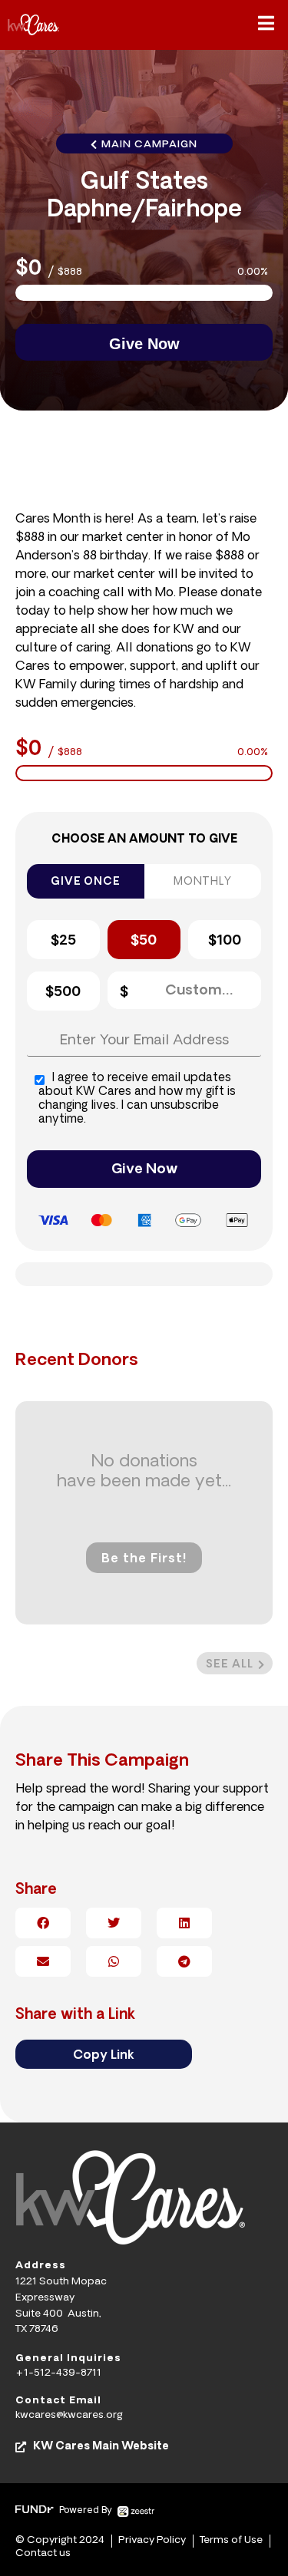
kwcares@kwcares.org (69, 2415)
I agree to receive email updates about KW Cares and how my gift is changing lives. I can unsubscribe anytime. (137, 1099)
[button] (266, 25)
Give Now (144, 1170)
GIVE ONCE (85, 882)
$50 (144, 942)
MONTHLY (203, 882)
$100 (225, 942)
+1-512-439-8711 (58, 2373)
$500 (63, 993)
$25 (63, 942)
